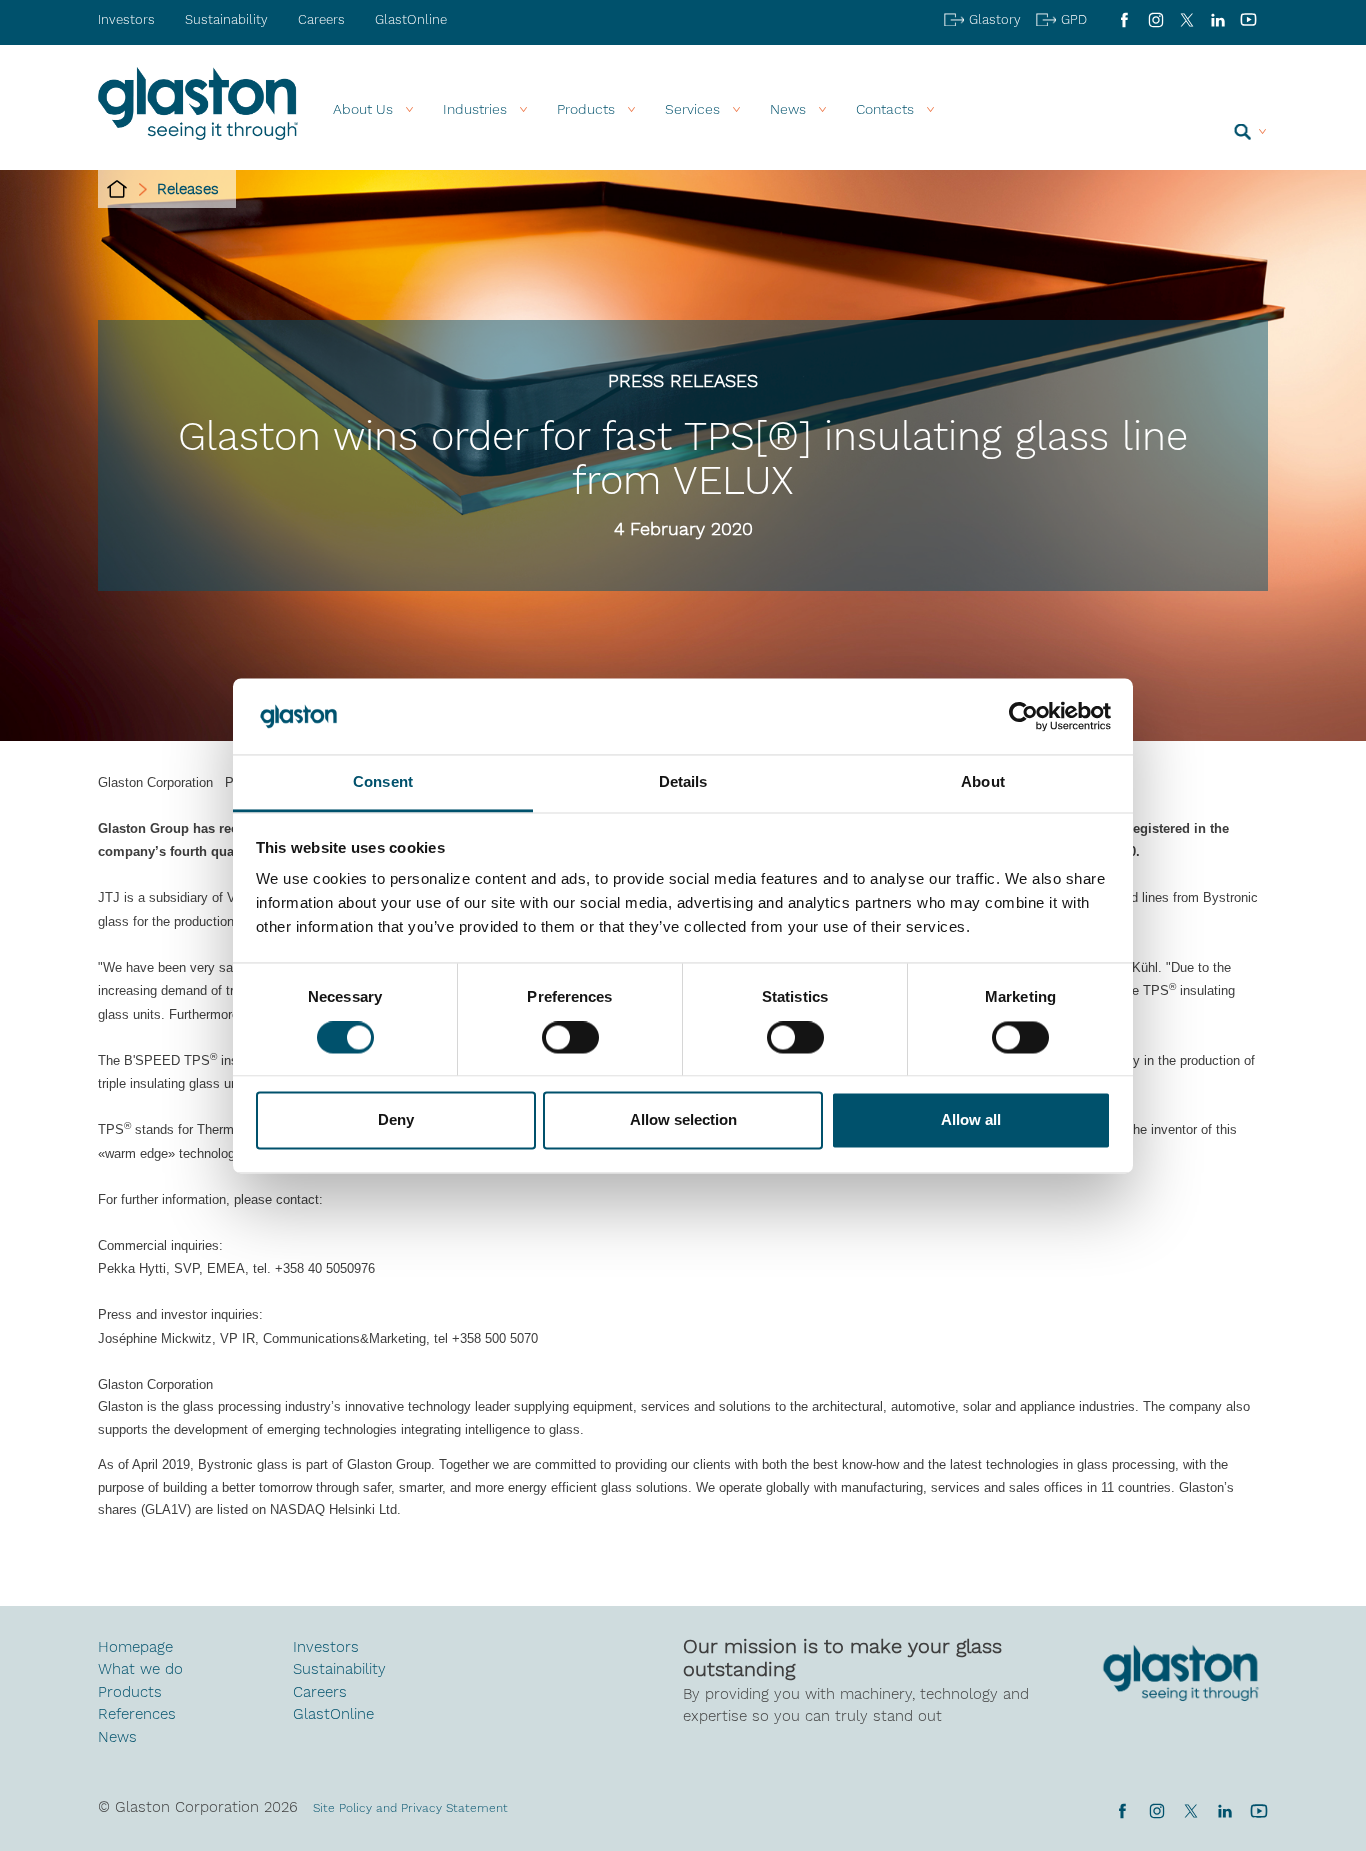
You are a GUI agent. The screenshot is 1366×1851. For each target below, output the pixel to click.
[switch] (570, 1039)
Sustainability (226, 19)
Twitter (1190, 1811)
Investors (126, 19)
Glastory (995, 19)
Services (692, 109)
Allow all (971, 1120)
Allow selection (683, 1120)
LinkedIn (1217, 20)
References (137, 1714)
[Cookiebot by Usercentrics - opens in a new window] (1023, 716)
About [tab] (983, 782)
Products (586, 109)
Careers (321, 19)
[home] (117, 189)
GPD (1074, 19)
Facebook (1124, 20)
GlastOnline (411, 19)
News (117, 1737)
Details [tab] (683, 782)
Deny (396, 1120)
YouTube (1248, 20)
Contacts (885, 109)
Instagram (1155, 20)
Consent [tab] (383, 782)
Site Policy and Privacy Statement (410, 1808)
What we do (140, 1669)
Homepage (135, 1647)
